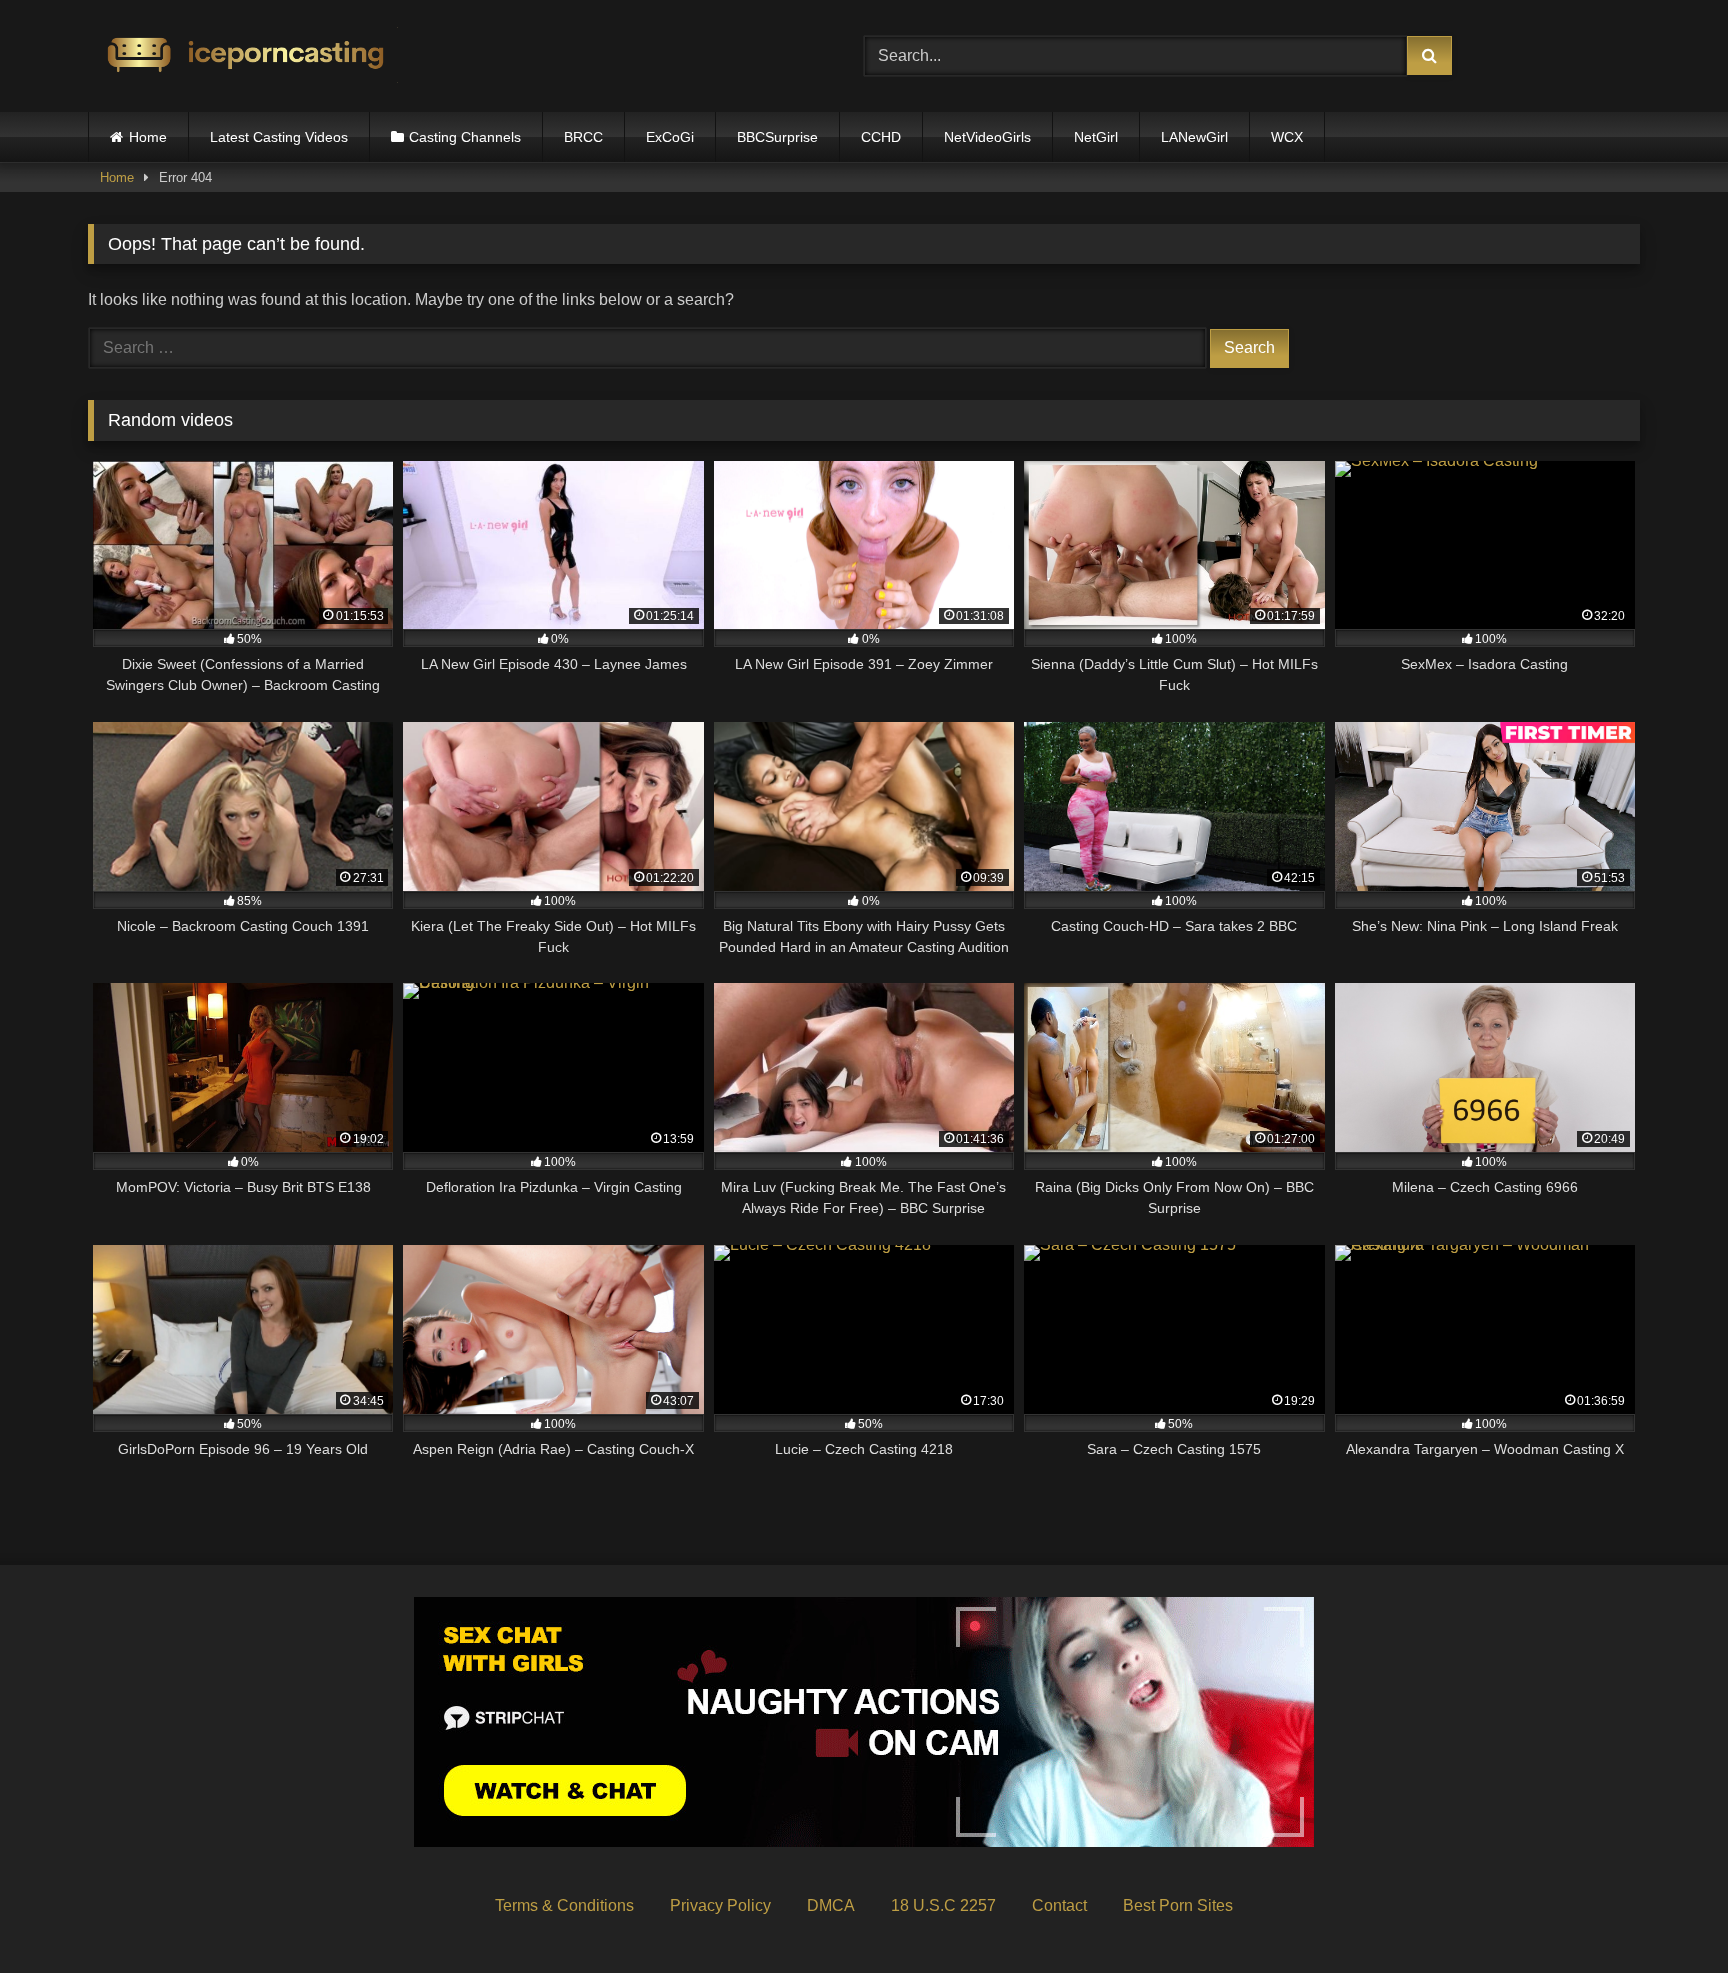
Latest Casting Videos (279, 137)
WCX (1287, 137)
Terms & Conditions (564, 1905)
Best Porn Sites (1178, 1905)
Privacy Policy (720, 1905)
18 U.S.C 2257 (943, 1905)
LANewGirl (1194, 137)
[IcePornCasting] (243, 56)
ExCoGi (670, 137)
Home (148, 137)
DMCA (831, 1905)
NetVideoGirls (987, 137)
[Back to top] (1666, 1913)
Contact (1059, 1905)
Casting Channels (465, 137)
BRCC (583, 137)
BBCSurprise (777, 137)
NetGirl (1096, 137)
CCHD (881, 137)
